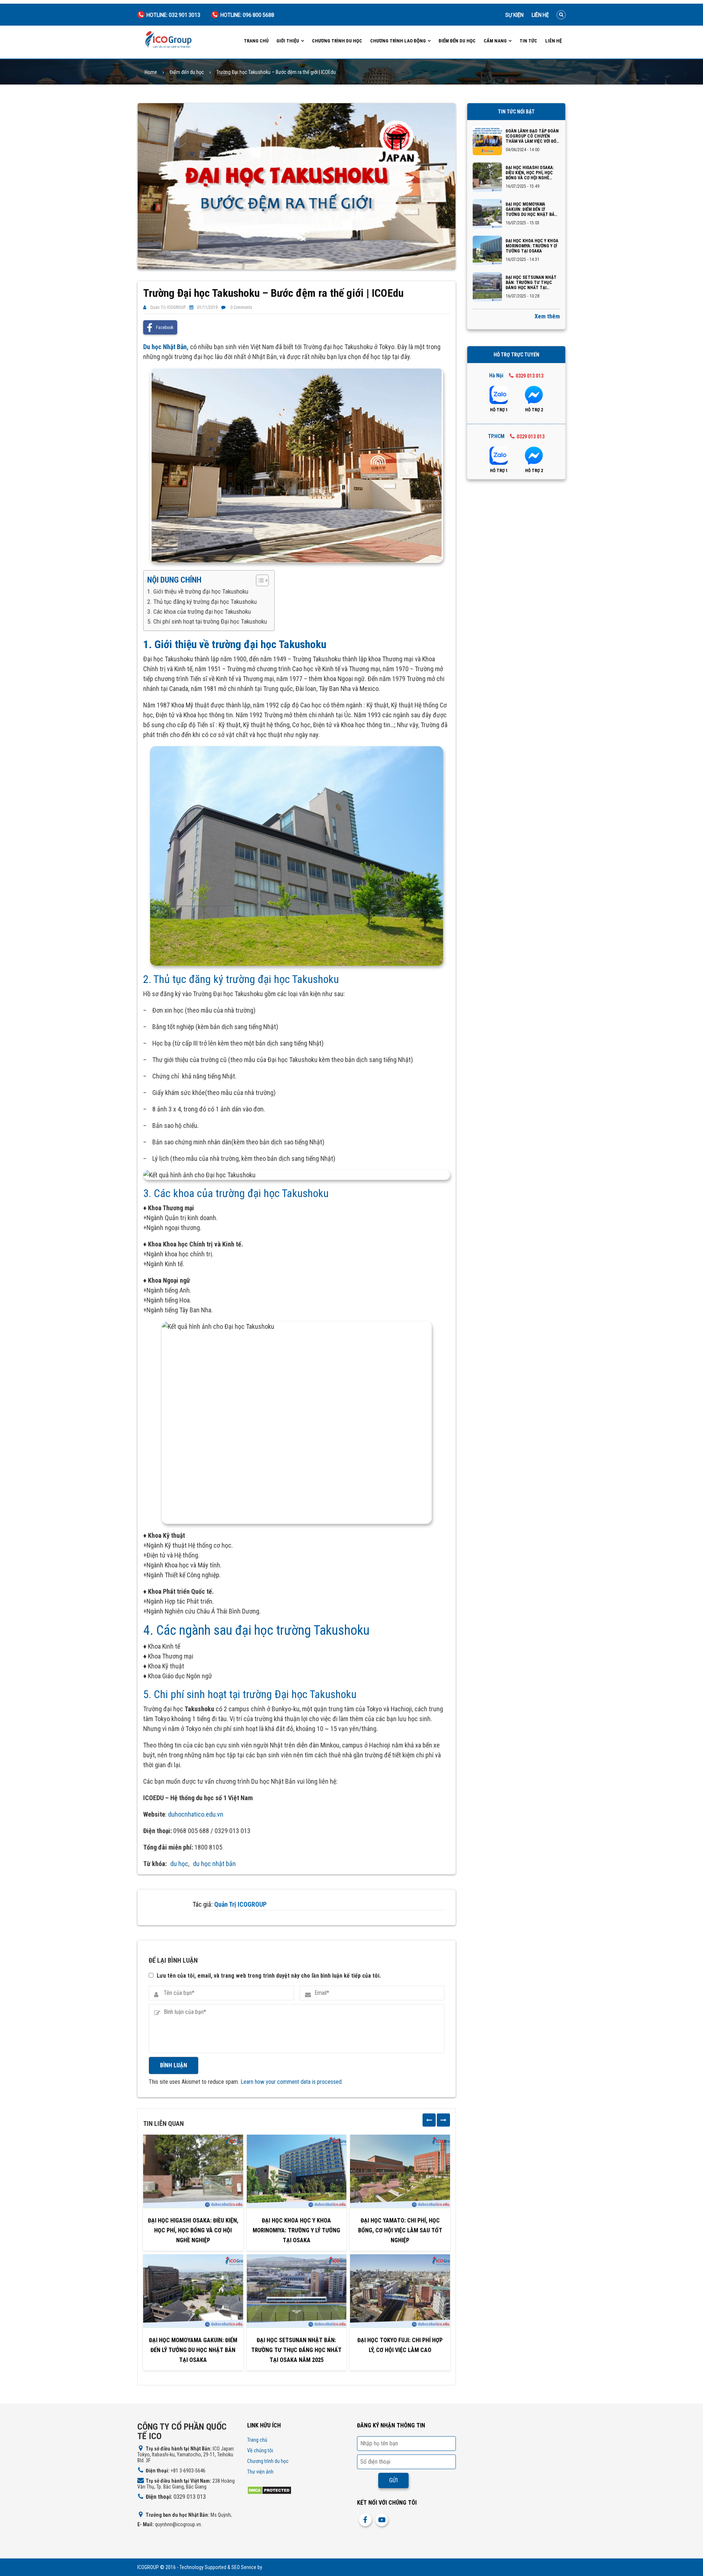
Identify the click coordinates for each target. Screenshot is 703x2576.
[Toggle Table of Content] (259, 580)
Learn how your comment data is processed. (292, 2082)
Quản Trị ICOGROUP (168, 307)
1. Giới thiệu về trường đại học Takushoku (198, 591)
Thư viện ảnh (260, 2472)
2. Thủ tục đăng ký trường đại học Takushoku (202, 602)
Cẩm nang (495, 41)
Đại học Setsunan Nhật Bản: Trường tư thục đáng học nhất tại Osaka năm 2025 (296, 2350)
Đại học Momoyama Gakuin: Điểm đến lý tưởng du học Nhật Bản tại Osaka (193, 2350)
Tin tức (528, 41)
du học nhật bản (214, 1864)
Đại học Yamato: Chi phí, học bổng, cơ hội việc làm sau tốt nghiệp (400, 2230)
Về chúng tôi (260, 2450)
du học (179, 1864)
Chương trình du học (337, 41)
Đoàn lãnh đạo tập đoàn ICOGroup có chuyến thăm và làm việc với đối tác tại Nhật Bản (532, 136)
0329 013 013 (529, 376)
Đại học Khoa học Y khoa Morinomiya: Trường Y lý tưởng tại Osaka (296, 2230)
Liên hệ (540, 15)
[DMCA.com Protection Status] (269, 2490)
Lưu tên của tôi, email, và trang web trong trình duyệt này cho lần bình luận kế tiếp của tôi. (269, 1976)
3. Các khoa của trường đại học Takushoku (199, 612)
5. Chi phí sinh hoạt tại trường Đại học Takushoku (207, 621)
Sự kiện (514, 15)
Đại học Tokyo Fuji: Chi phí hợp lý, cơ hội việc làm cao (400, 2345)
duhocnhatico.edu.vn (196, 1814)
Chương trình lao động (398, 41)
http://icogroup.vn (282, 2567)
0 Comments (241, 307)
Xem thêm (547, 316)
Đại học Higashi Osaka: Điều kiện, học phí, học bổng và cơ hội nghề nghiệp (193, 2230)
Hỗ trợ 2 (534, 410)
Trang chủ (256, 41)
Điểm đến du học (457, 41)
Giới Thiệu (288, 41)
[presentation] (429, 2120)
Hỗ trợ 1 (499, 410)
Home (151, 72)
